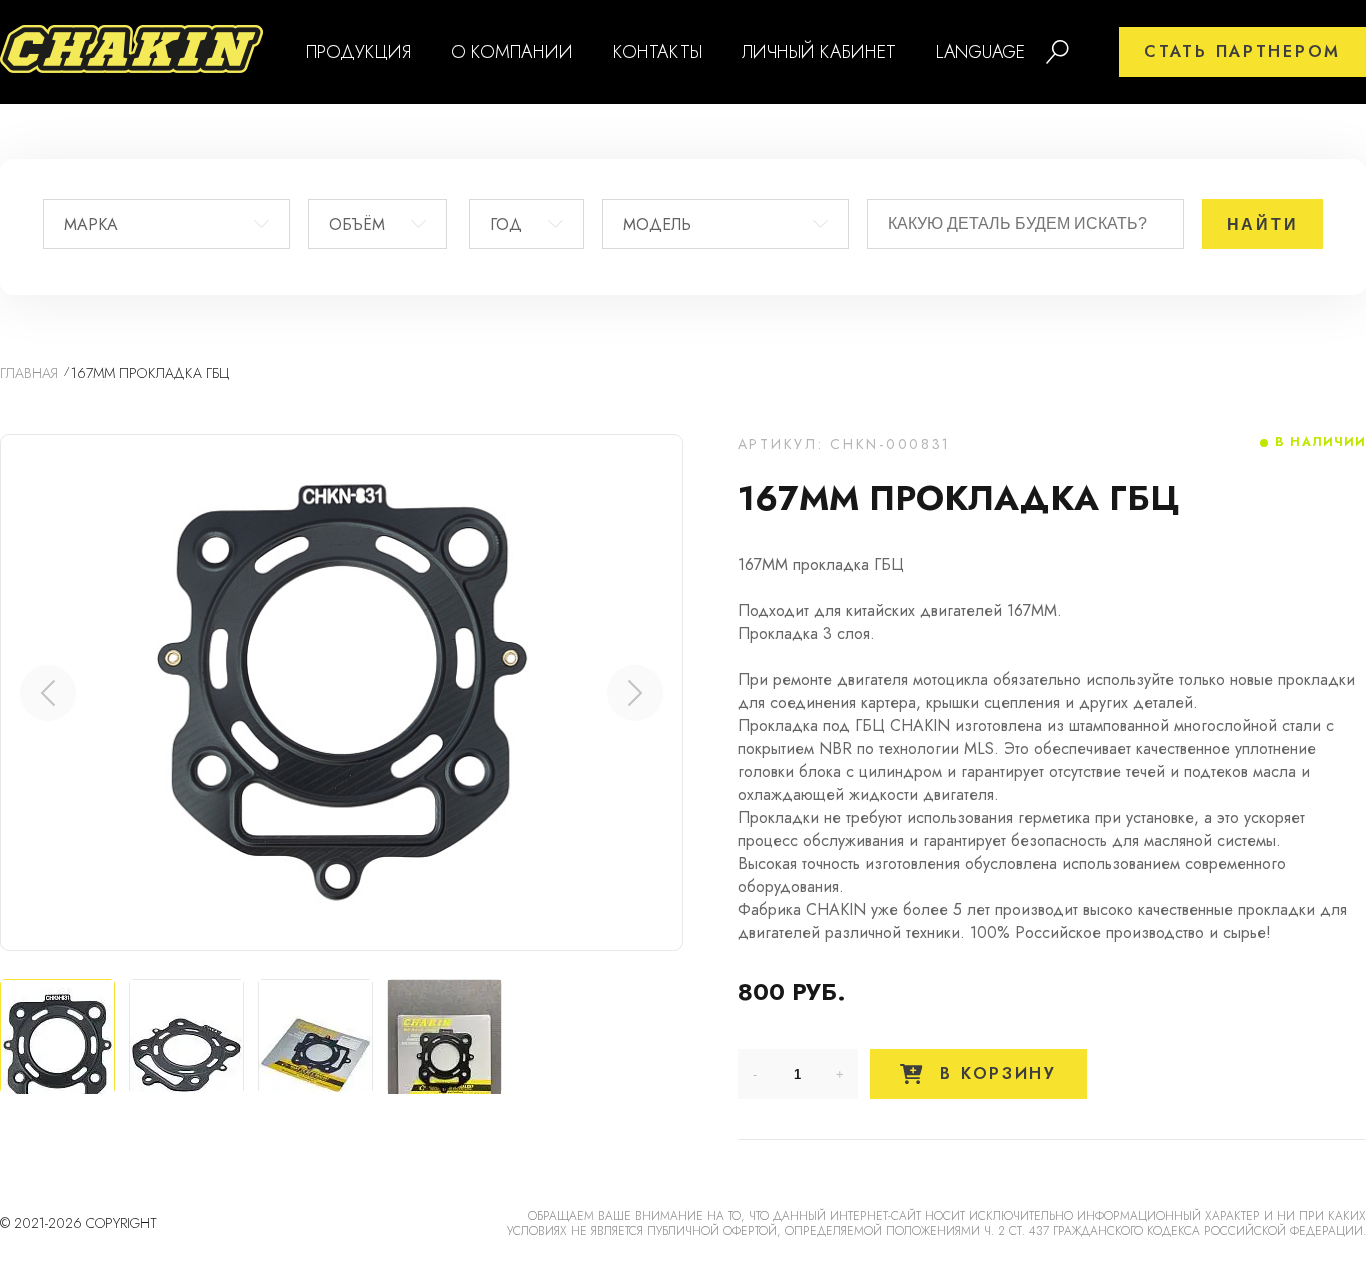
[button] (635, 693)
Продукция (358, 52)
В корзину (995, 1073)
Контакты (657, 52)
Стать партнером (1242, 51)
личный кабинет (819, 52)
